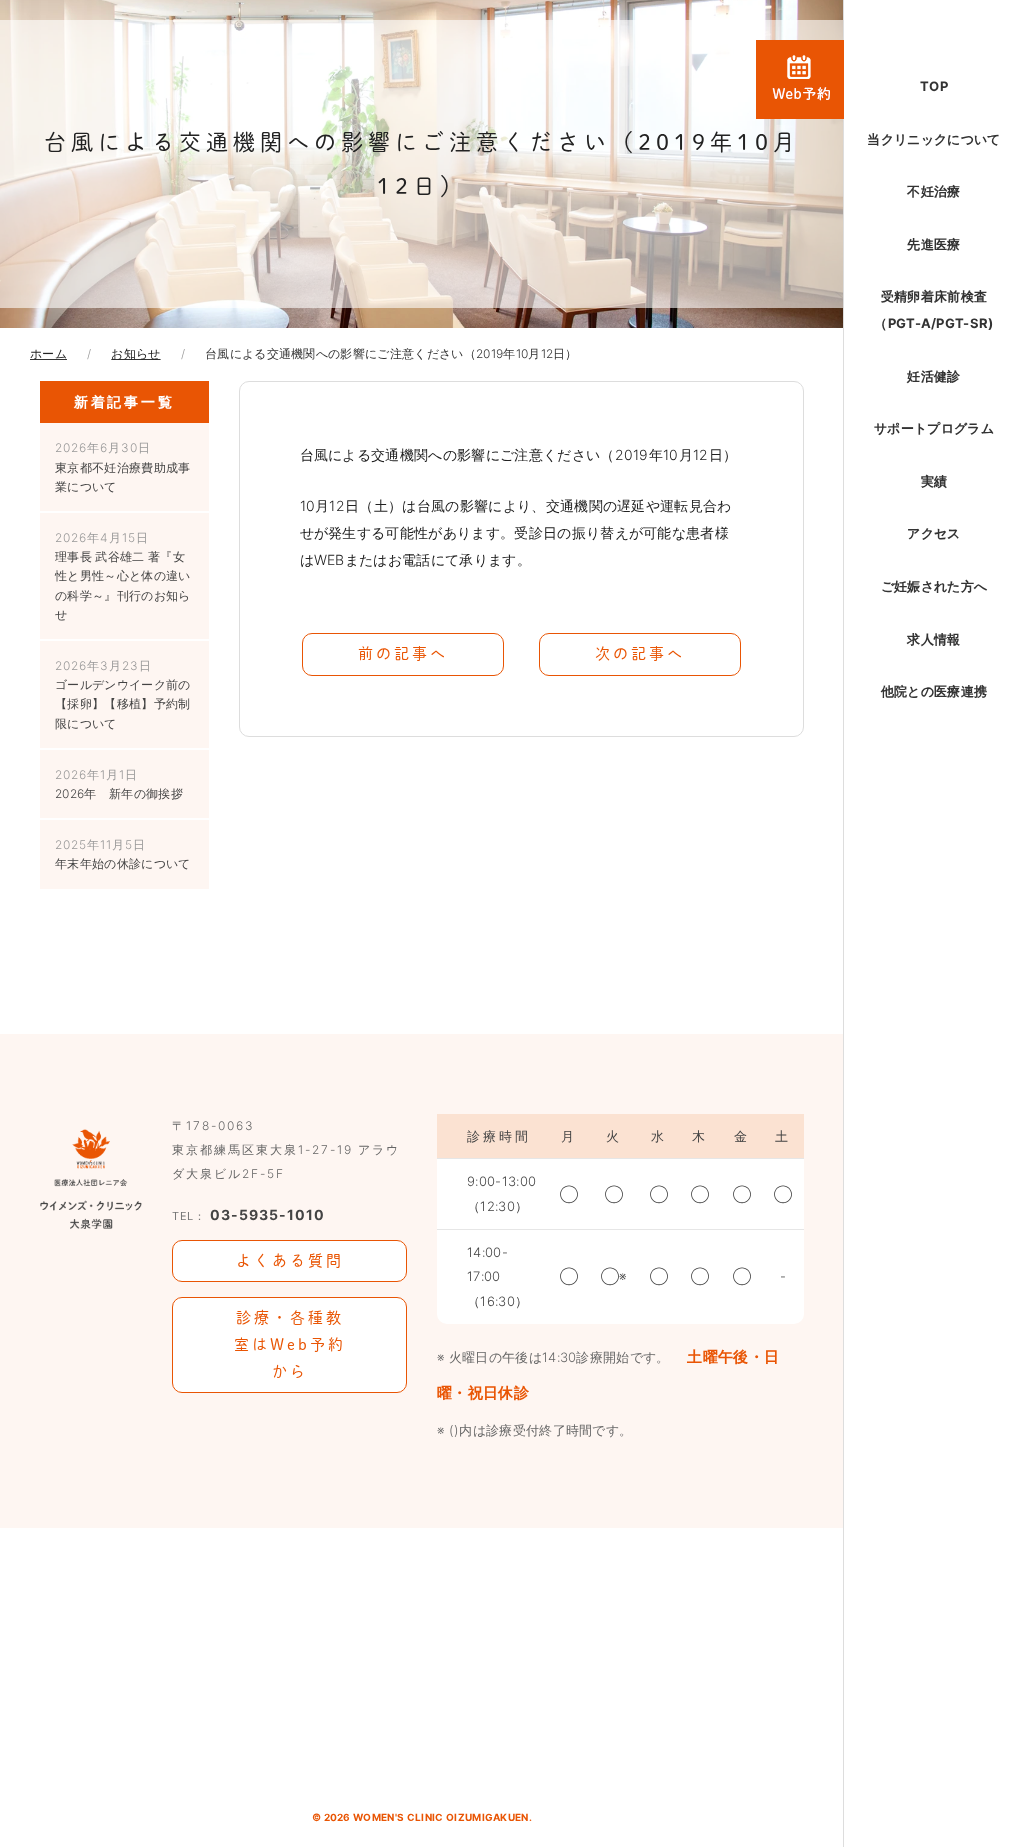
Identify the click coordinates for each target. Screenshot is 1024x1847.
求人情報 (933, 639)
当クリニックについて (933, 139)
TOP (934, 86)
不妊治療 (933, 191)
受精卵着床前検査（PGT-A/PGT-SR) (933, 309)
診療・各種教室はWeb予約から (290, 1344)
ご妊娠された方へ (934, 586)
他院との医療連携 (934, 691)
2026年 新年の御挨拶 (119, 784)
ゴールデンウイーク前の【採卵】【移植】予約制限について (123, 694)
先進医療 (933, 244)
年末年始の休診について (123, 854)
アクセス (933, 533)
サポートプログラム (934, 428)
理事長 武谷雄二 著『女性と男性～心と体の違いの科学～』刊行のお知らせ (123, 576)
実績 (934, 481)
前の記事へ (403, 653)
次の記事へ (640, 653)
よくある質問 (290, 1260)
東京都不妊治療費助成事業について (123, 466)
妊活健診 (933, 376)
